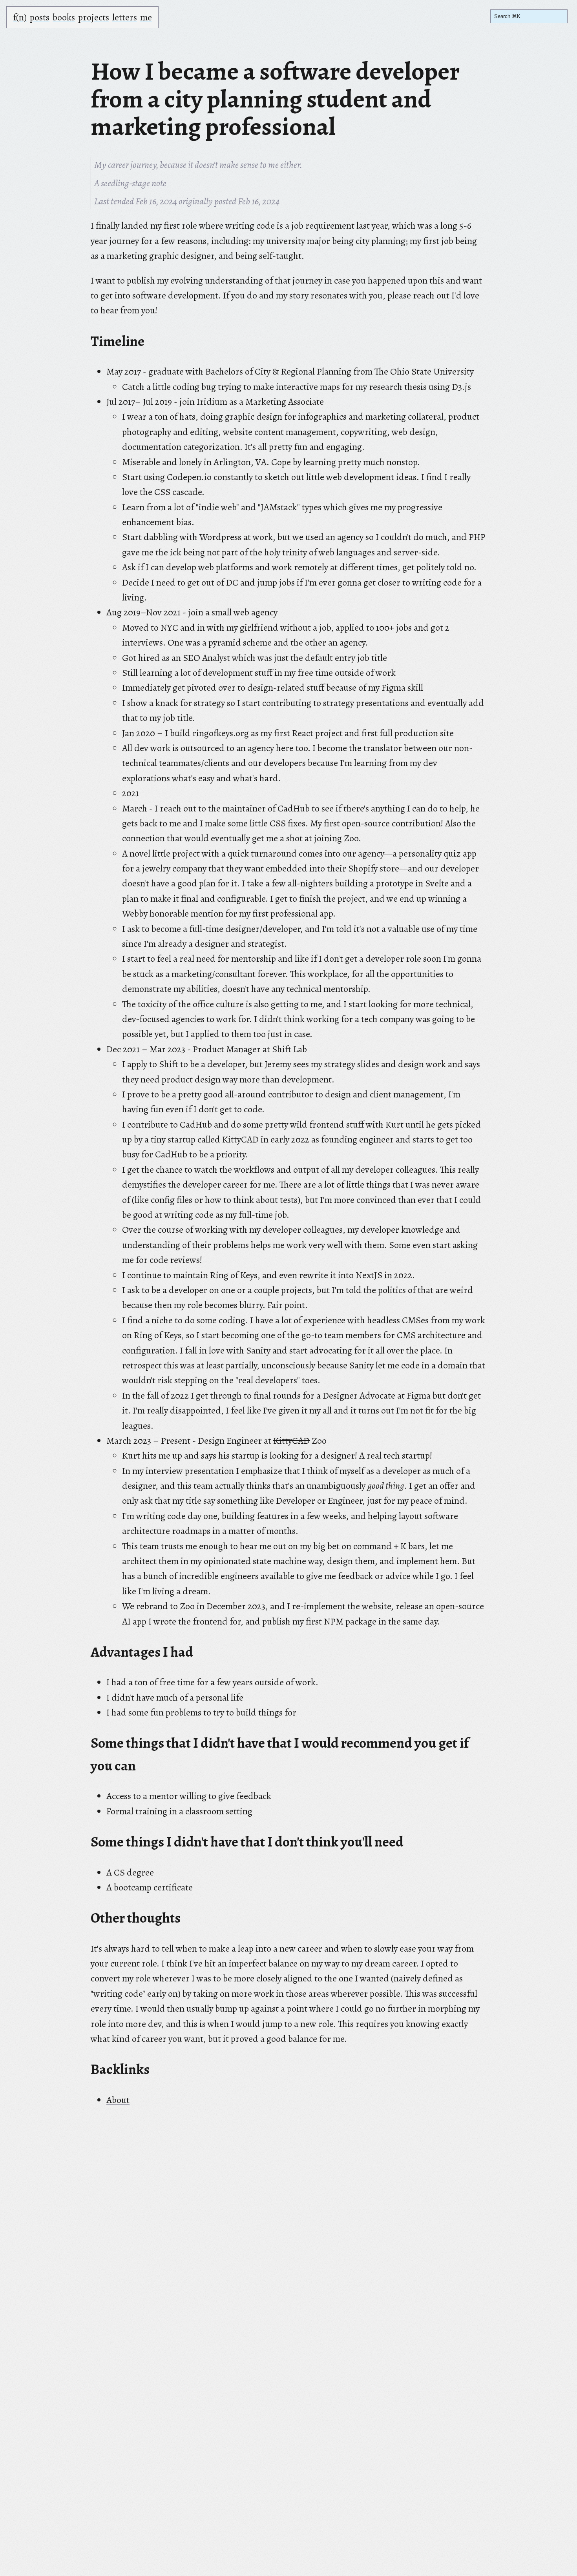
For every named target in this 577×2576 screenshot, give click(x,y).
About (118, 2100)
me (146, 17)
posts (40, 17)
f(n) (20, 17)
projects (94, 17)
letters (125, 17)
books (64, 17)
